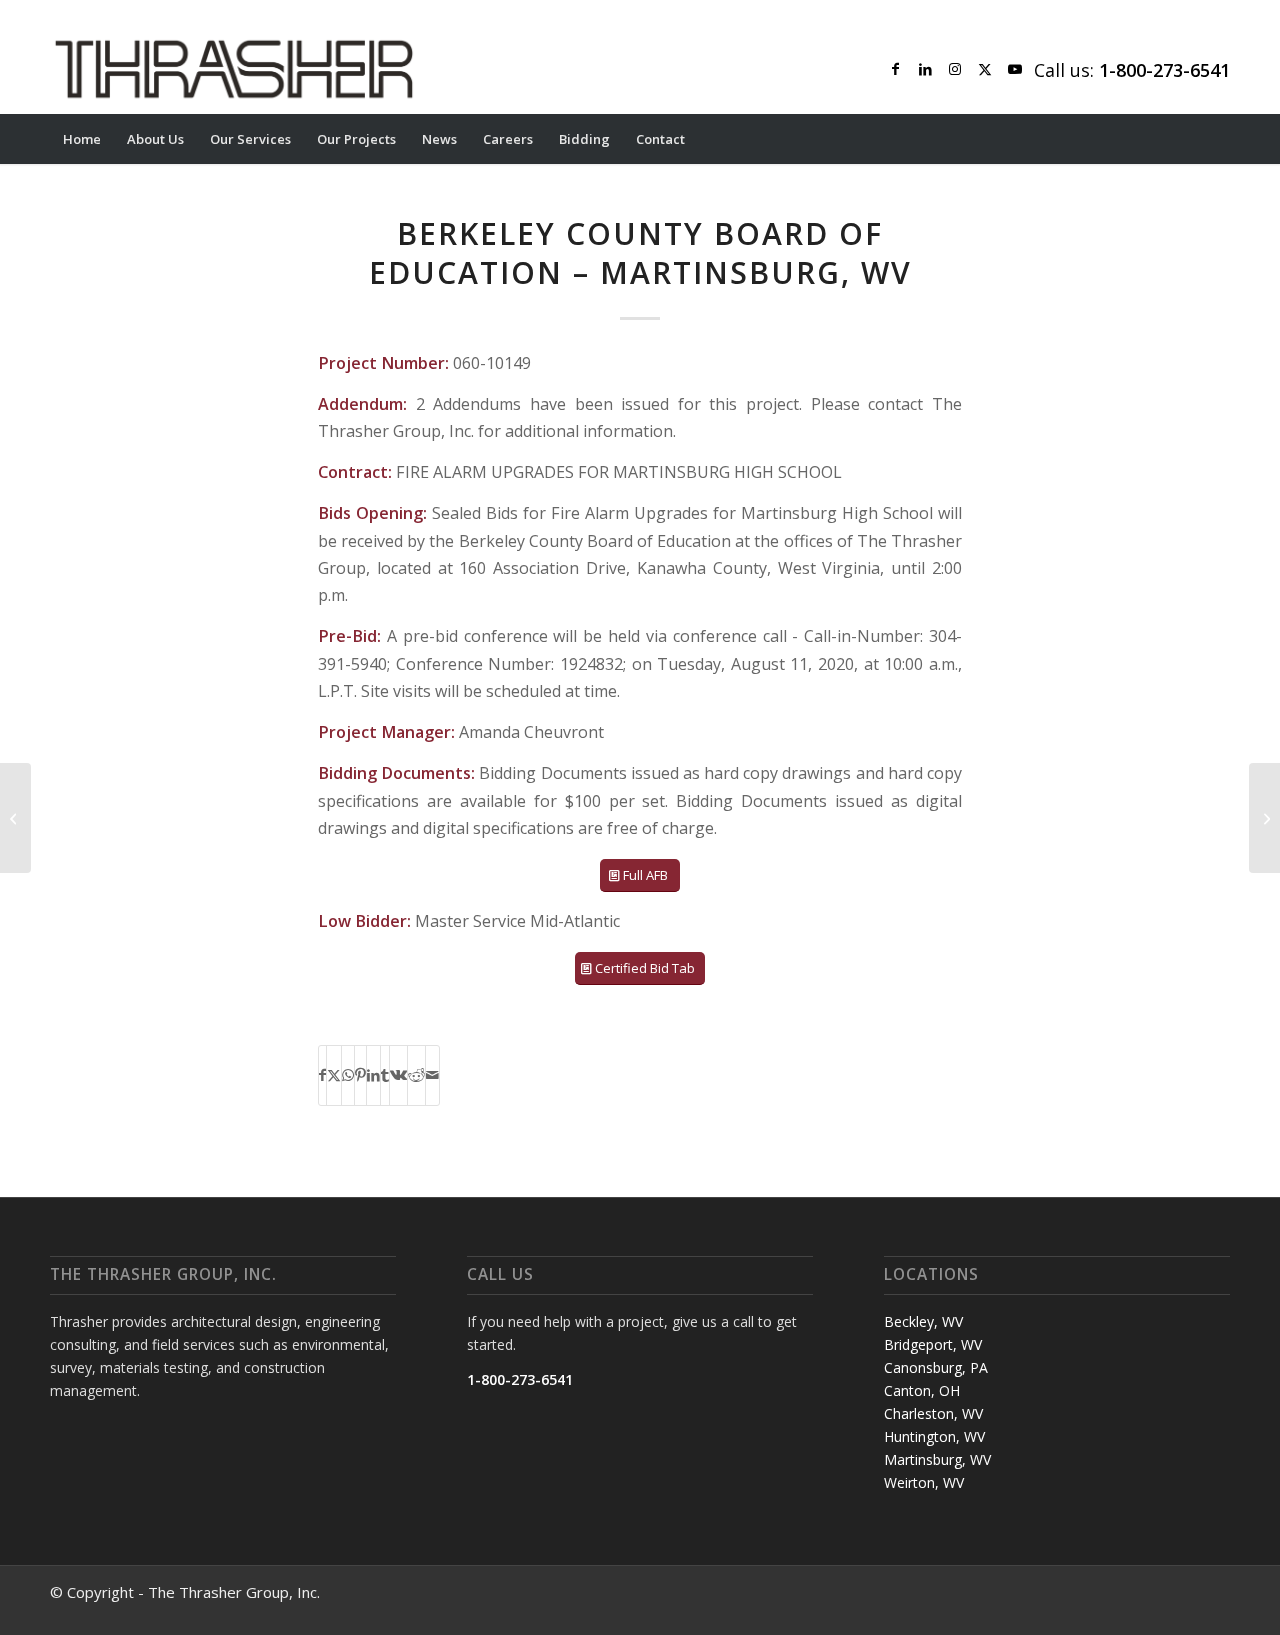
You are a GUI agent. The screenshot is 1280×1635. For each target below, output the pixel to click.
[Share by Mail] (432, 1075)
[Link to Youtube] (1015, 69)
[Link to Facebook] (895, 69)
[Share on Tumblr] (385, 1075)
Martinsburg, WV (937, 1459)
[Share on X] (334, 1075)
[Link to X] (985, 69)
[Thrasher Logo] (234, 69)
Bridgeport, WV (933, 1344)
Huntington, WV (934, 1436)
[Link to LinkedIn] (925, 69)
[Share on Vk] (398, 1075)
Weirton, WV (924, 1482)
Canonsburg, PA (936, 1367)
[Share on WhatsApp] (348, 1075)
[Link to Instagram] (955, 69)
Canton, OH (922, 1390)
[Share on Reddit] (416, 1075)
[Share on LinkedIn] (373, 1075)
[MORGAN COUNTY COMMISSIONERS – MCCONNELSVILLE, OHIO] (15, 818)
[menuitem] (82, 139)
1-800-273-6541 (520, 1379)
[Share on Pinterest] (360, 1075)
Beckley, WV (923, 1321)
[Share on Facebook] (322, 1075)
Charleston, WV (933, 1413)
